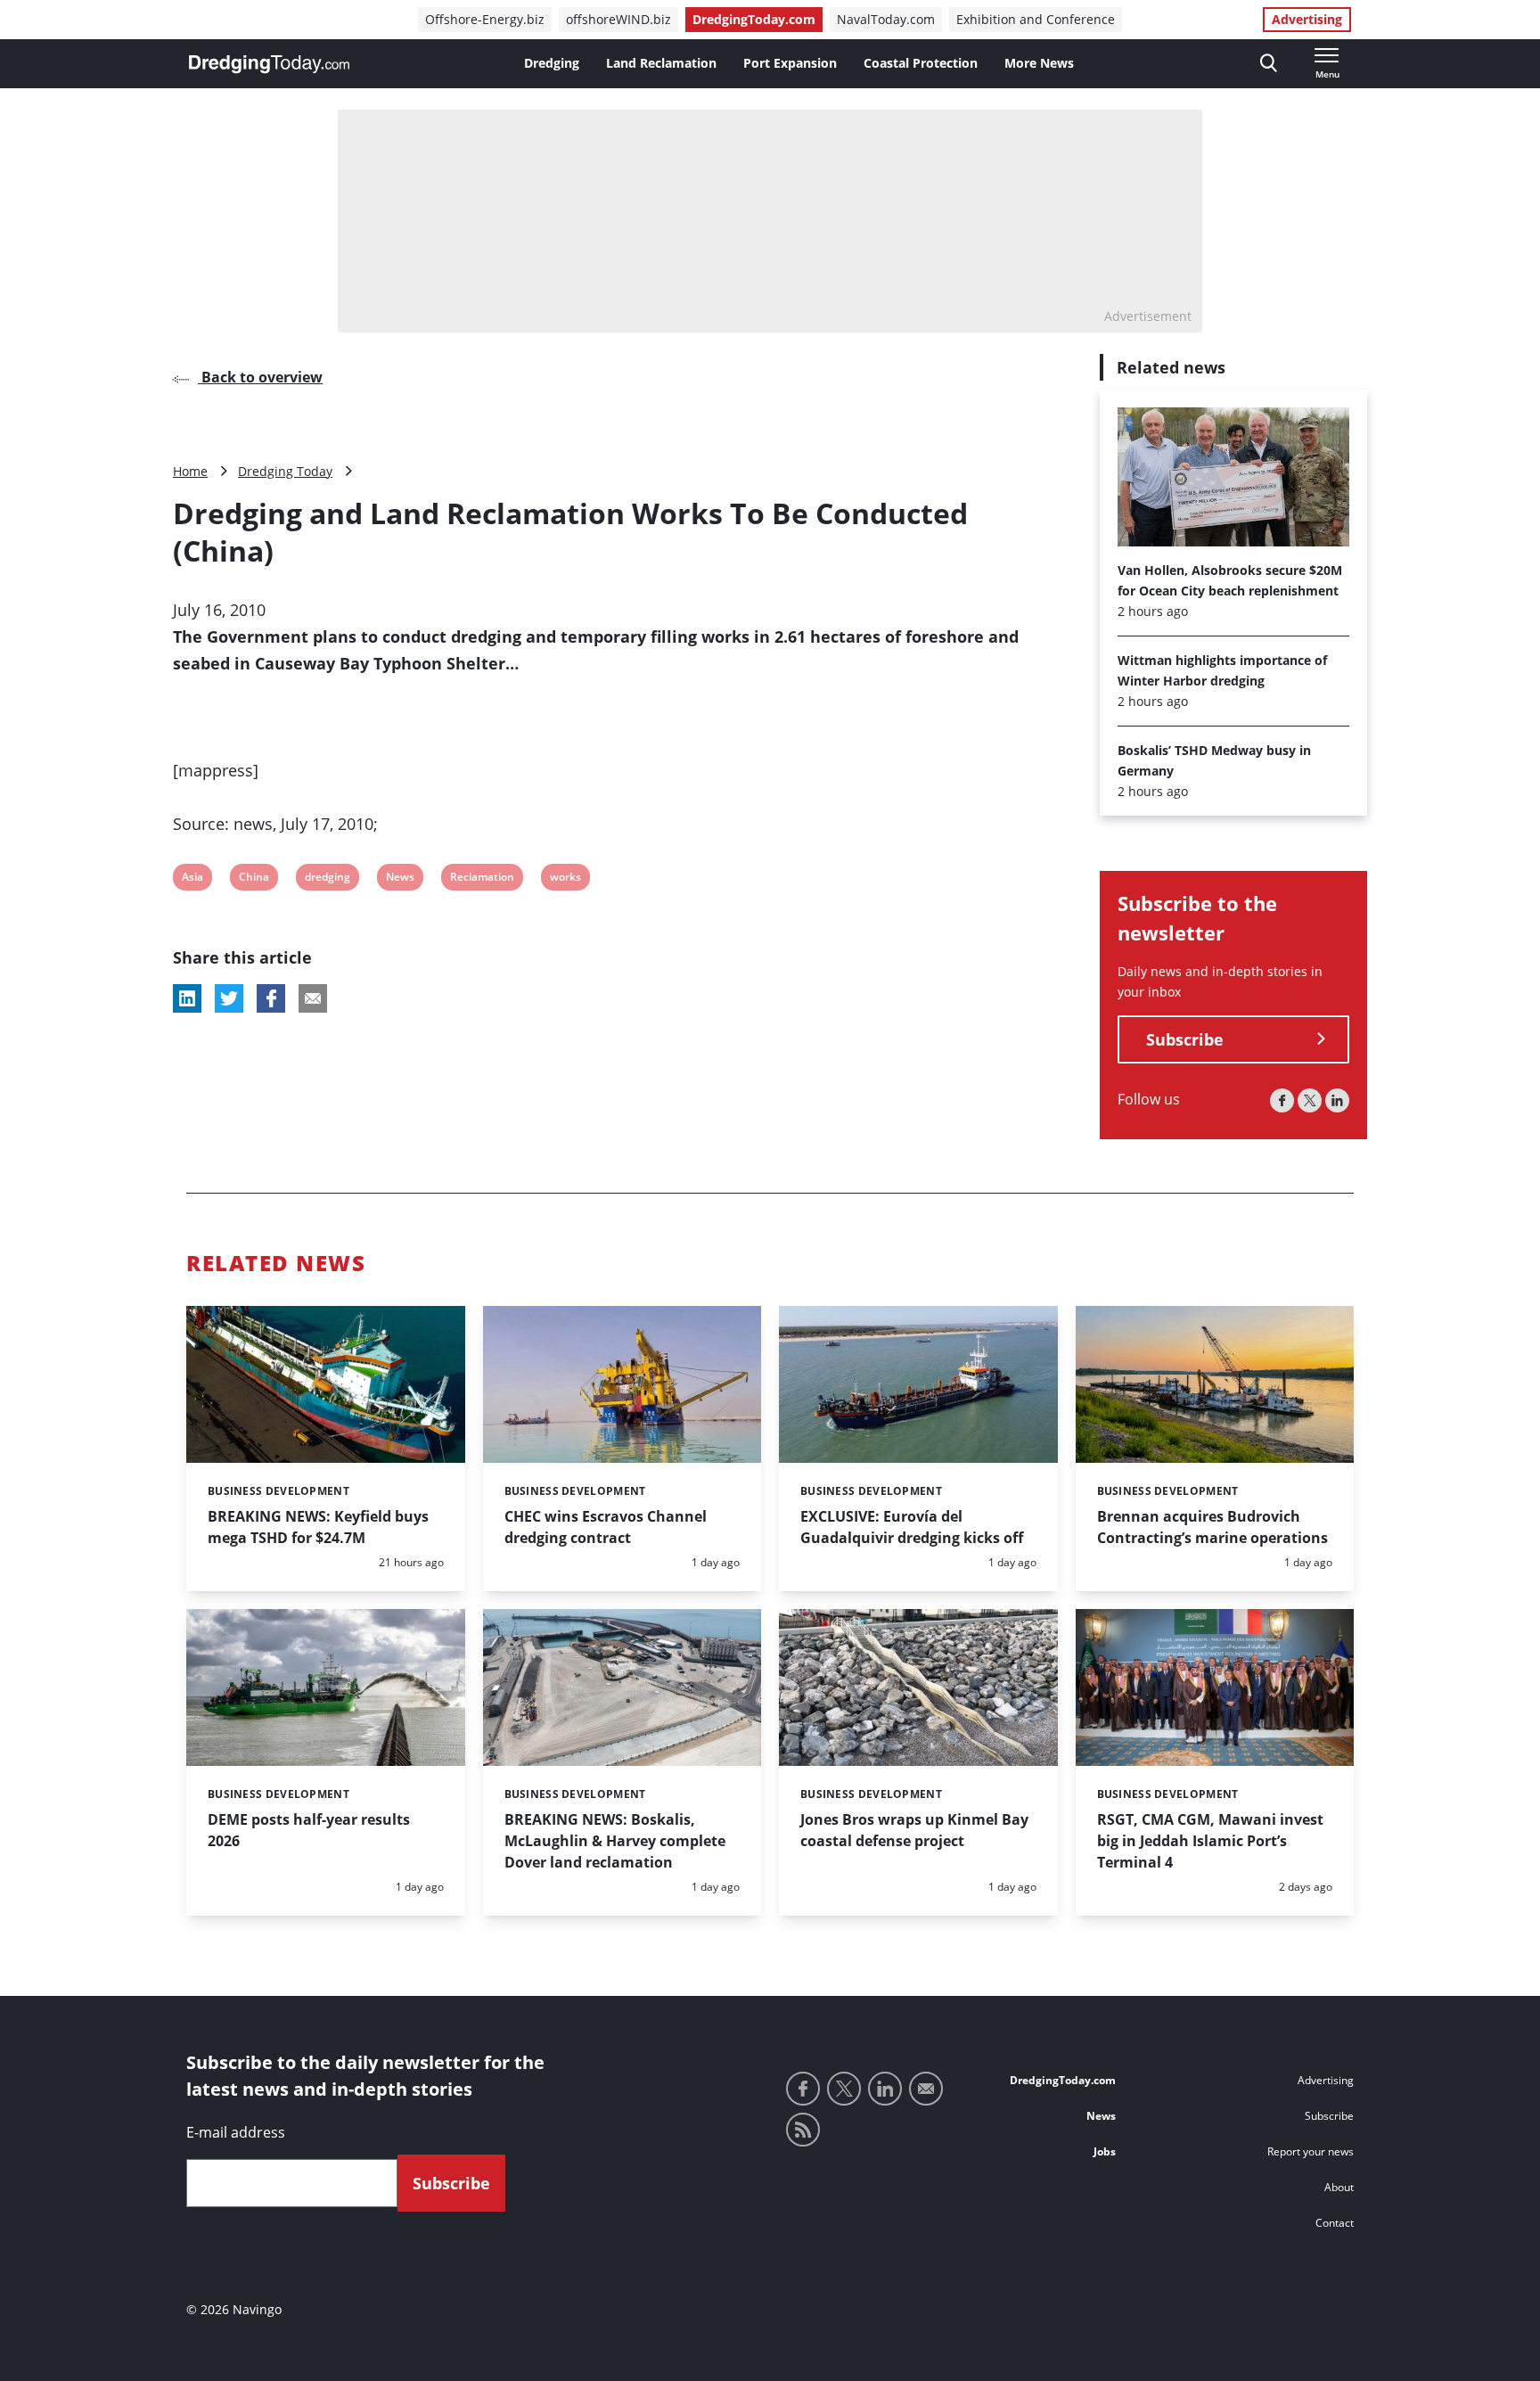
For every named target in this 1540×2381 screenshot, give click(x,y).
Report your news (1311, 2151)
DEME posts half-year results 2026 (309, 1830)
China (254, 879)
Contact (1335, 2223)
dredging (327, 879)
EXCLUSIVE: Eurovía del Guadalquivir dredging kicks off (912, 1527)
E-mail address (236, 2132)
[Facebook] (1282, 1100)
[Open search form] (1269, 64)
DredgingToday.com (754, 19)
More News (1039, 63)
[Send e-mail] (926, 2089)
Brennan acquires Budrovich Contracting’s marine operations (1212, 1527)
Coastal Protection (921, 63)
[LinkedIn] (1337, 1100)
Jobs (1105, 2151)
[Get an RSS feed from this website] (803, 2130)
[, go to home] (269, 64)
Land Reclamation (661, 63)
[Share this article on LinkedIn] (187, 998)
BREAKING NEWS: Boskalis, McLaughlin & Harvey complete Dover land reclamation (615, 1841)
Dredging (552, 63)
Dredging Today (285, 471)
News (400, 879)
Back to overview (260, 377)
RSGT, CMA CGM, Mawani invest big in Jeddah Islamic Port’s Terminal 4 (1210, 1841)
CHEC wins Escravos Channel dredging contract (606, 1527)
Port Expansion (790, 63)
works (565, 879)
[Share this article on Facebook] (271, 998)
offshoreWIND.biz (618, 19)
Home (190, 471)
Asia (193, 879)
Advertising (1307, 19)
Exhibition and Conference (1036, 19)
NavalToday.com (886, 19)
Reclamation (482, 879)
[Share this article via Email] (313, 998)
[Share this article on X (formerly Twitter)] (229, 998)
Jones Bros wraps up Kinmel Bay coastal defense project (914, 1830)
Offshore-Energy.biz (485, 19)
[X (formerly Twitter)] (1310, 1100)
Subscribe (1185, 1039)
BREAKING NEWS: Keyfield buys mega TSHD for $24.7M (318, 1527)
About (1339, 2187)
